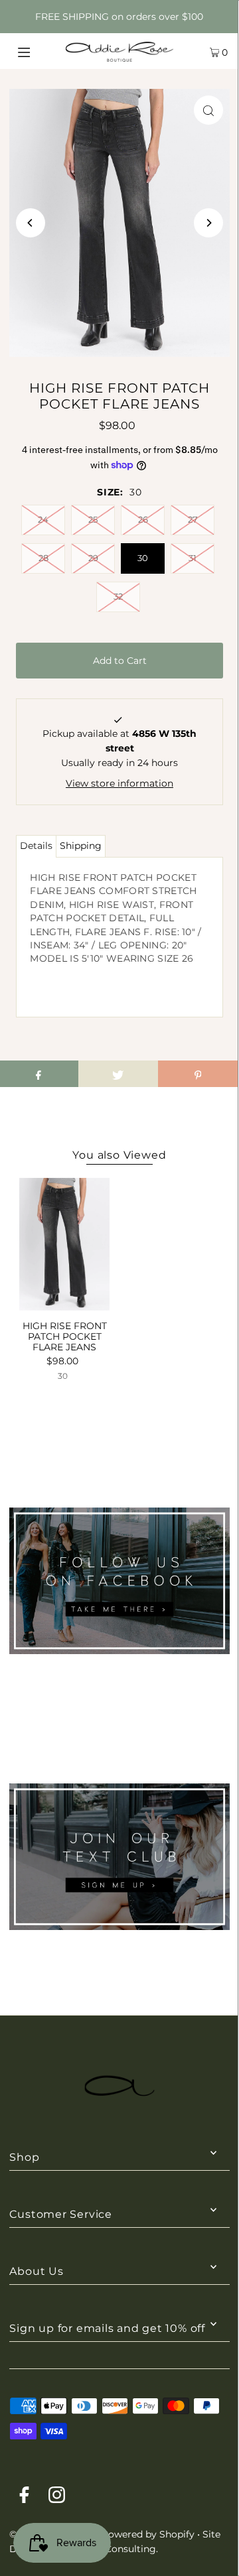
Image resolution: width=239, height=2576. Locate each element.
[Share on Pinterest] (198, 1074)
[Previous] (31, 223)
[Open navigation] (38, 51)
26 (143, 519)
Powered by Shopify (148, 2534)
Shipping (81, 846)
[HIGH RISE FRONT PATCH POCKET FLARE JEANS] (64, 1244)
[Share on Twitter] (118, 1074)
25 (93, 519)
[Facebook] (24, 2497)
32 (118, 596)
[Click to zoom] (208, 110)
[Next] (208, 223)
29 (93, 558)
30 (143, 558)
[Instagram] (57, 2497)
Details (36, 846)
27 (193, 519)
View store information (119, 783)
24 (43, 519)
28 (43, 558)
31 (193, 558)
